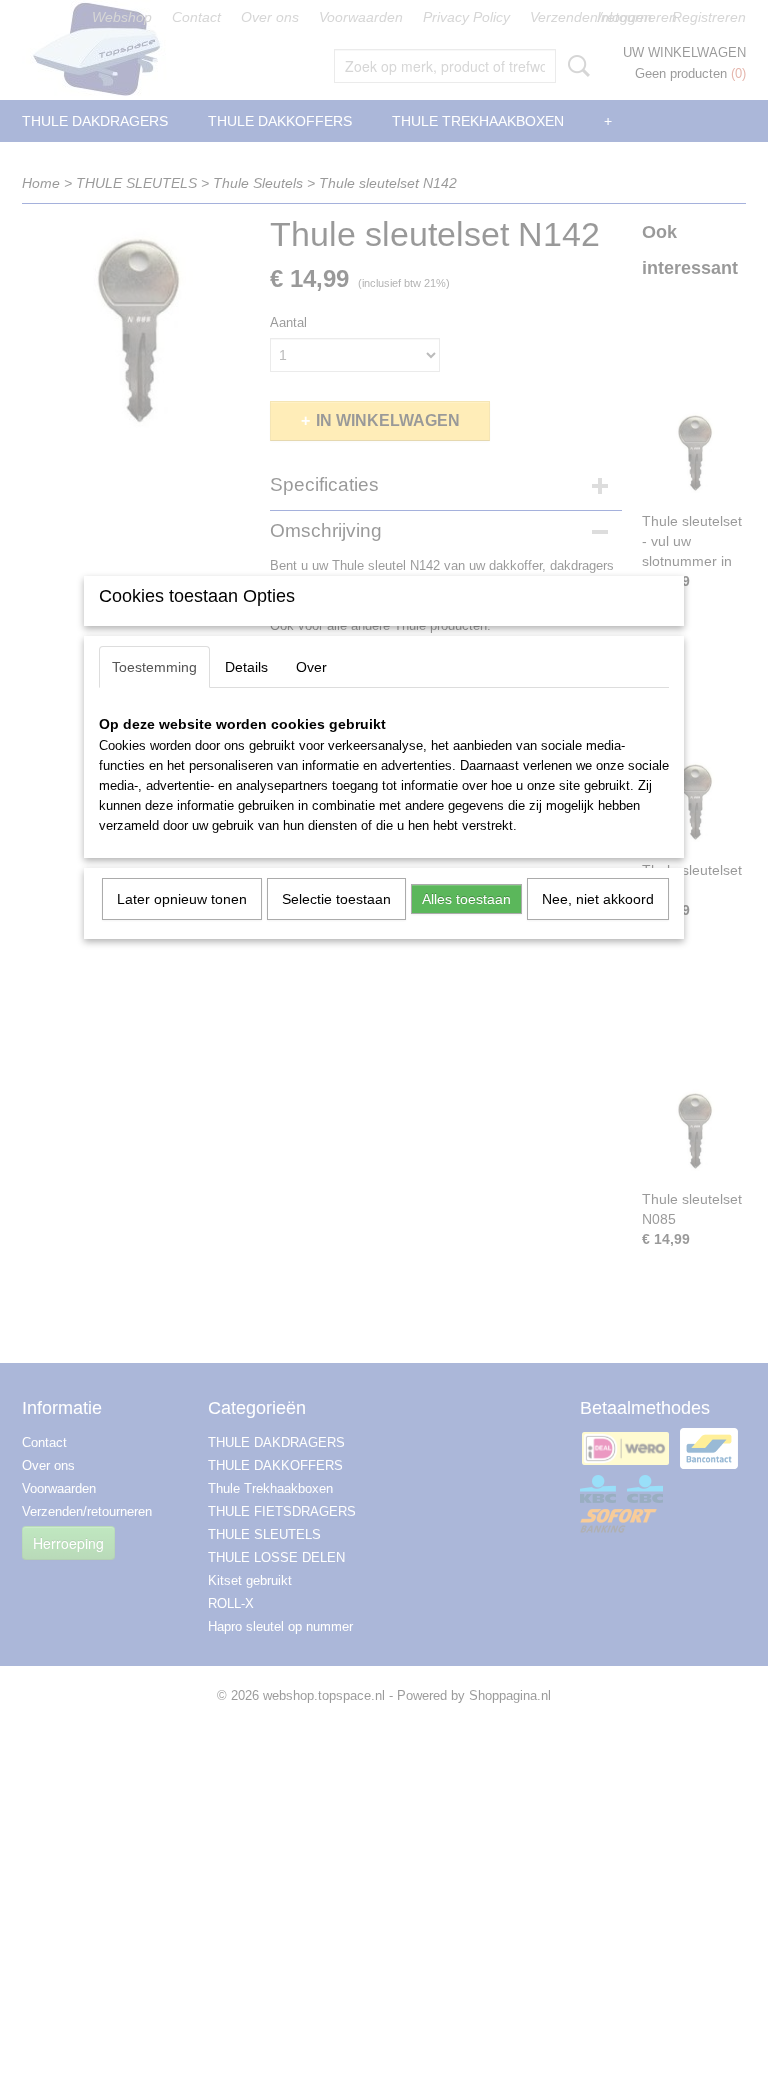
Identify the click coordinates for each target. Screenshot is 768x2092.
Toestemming (154, 667)
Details (246, 667)
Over (311, 667)
